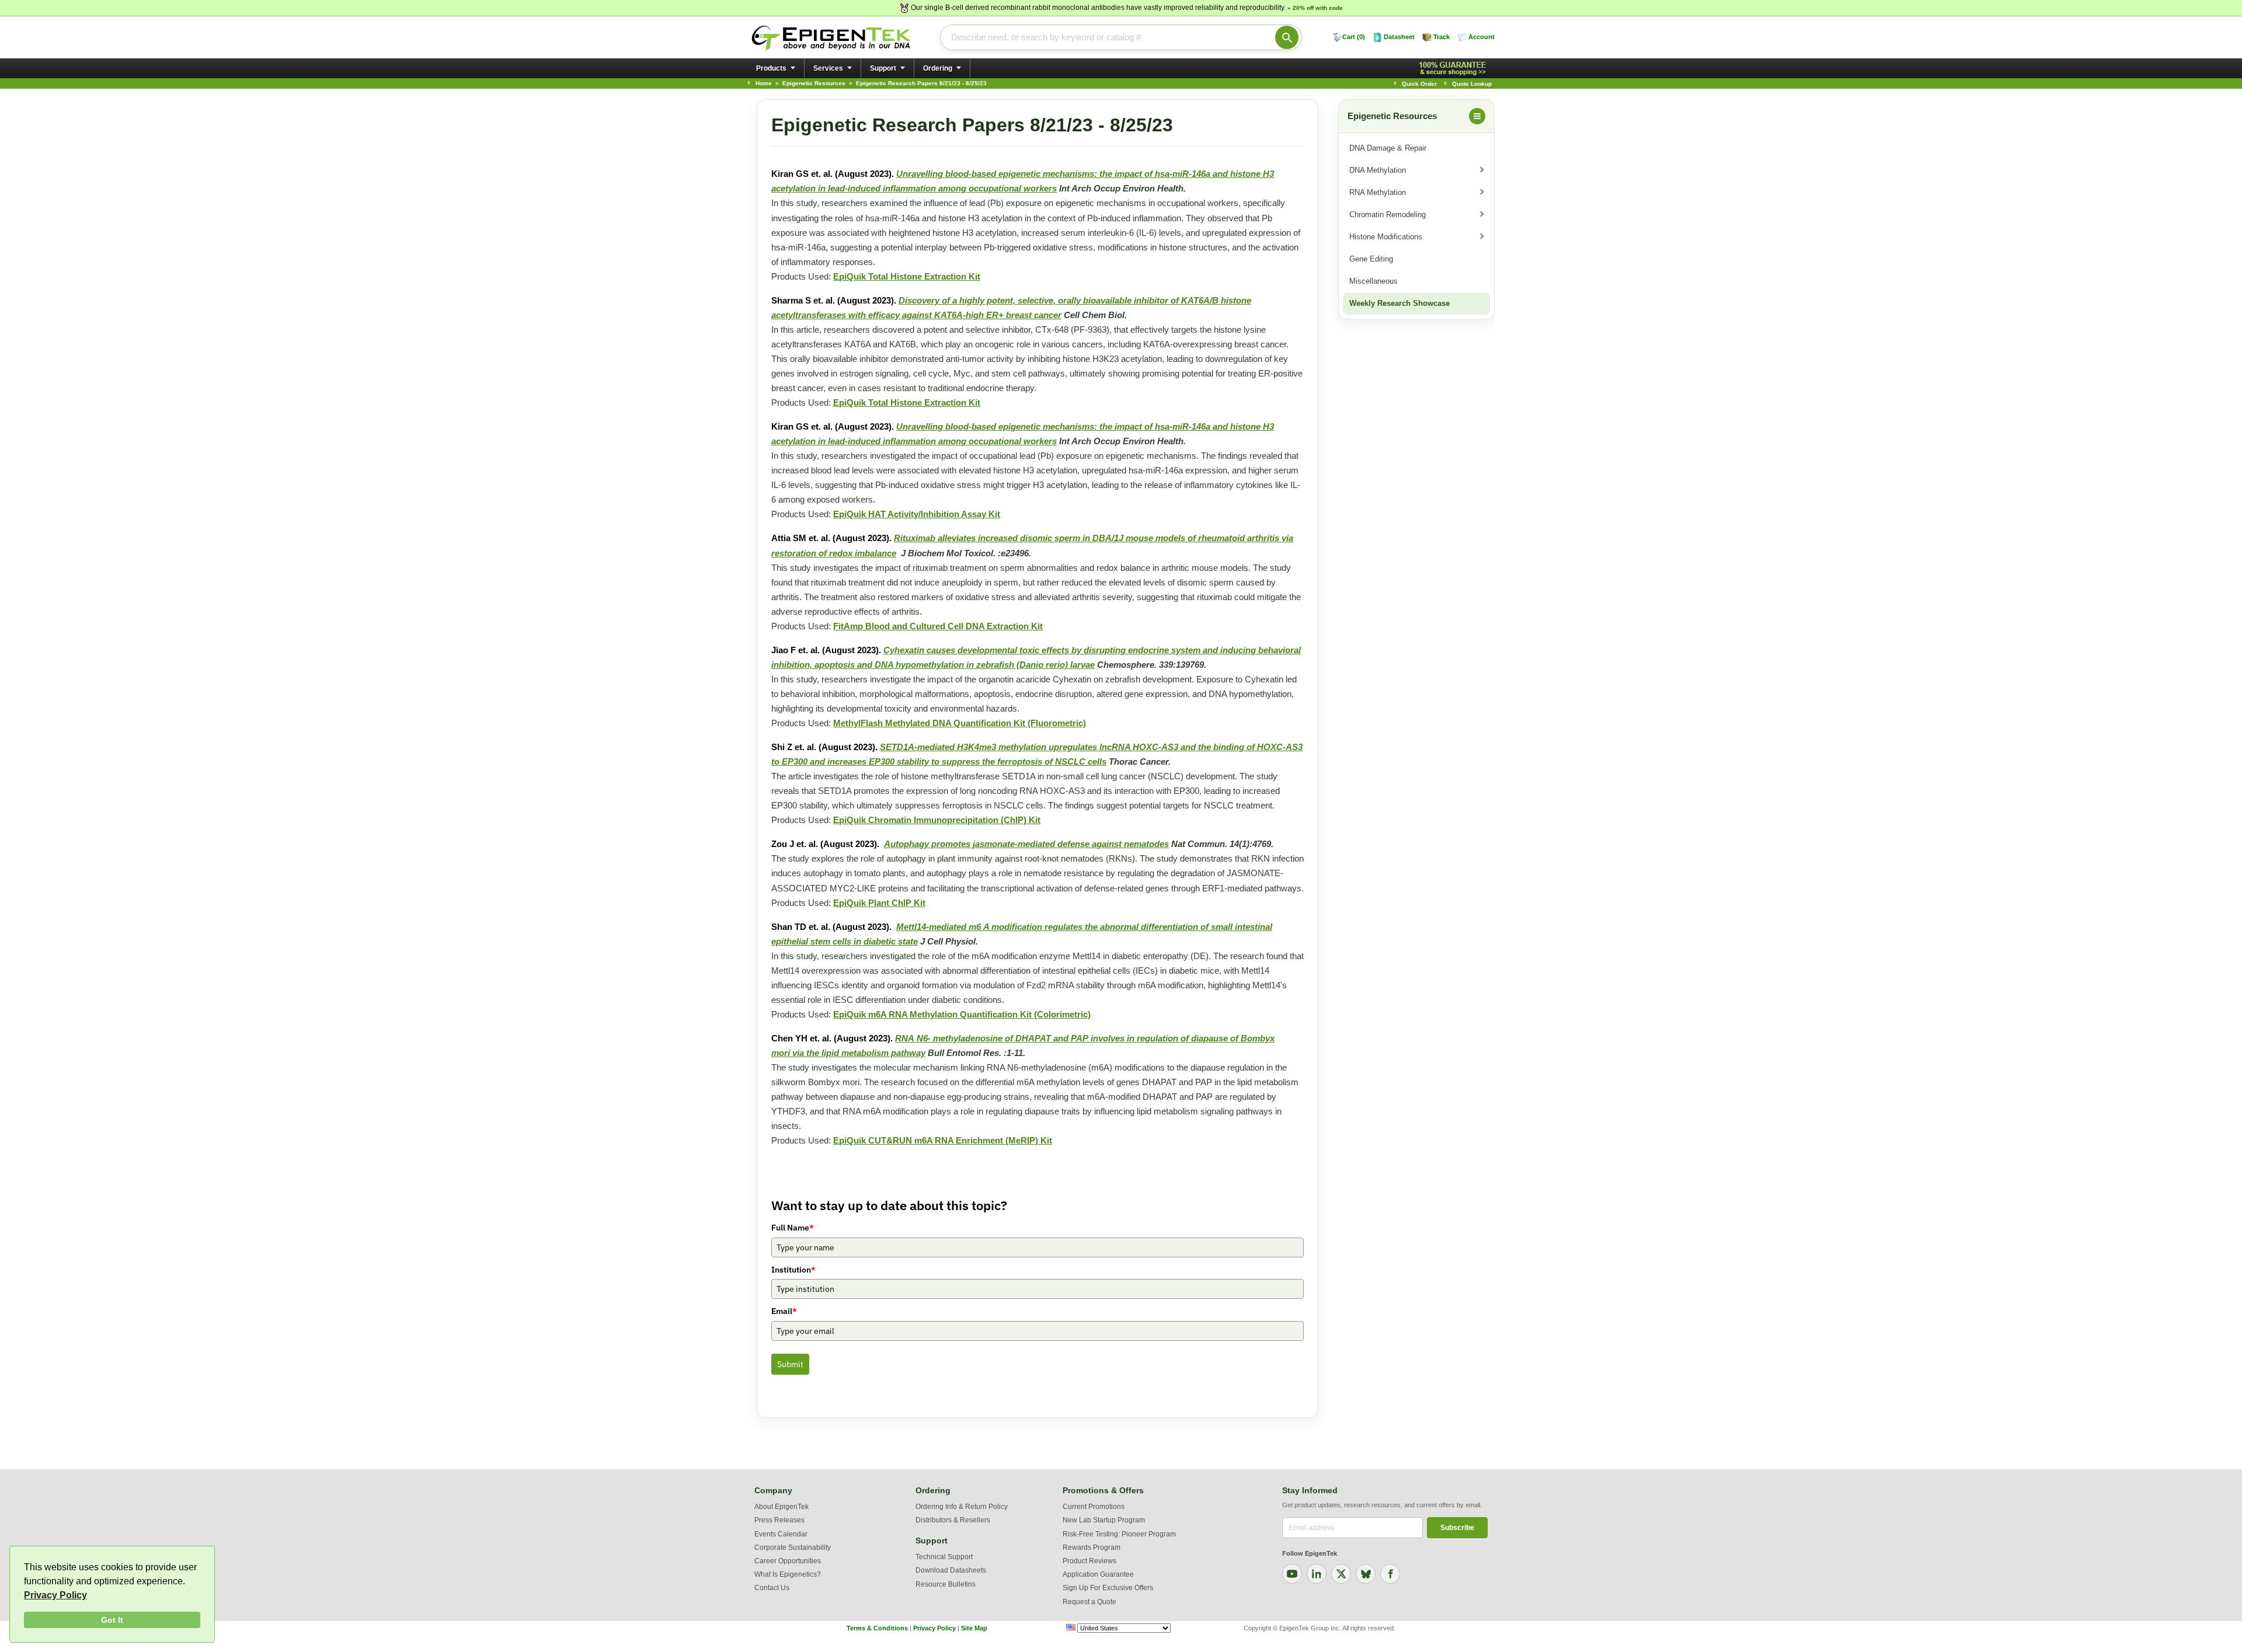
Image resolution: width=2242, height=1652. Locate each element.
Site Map (974, 1628)
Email (784, 1311)
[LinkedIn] (1317, 1574)
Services (828, 68)
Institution (793, 1270)
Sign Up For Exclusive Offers (1108, 1588)
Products (771, 68)
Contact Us (772, 1588)
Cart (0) (1354, 37)
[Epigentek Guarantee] (1454, 69)
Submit (790, 1364)
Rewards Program (1092, 1548)
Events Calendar (781, 1534)
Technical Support (944, 1557)
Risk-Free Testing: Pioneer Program (1119, 1534)
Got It (112, 1620)
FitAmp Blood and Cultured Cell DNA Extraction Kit (938, 626)
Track (1442, 37)
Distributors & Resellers (953, 1520)
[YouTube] (1292, 1574)
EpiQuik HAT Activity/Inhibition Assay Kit (917, 514)
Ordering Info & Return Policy (962, 1507)
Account (1482, 37)
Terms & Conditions (877, 1628)
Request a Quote (1089, 1602)
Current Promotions (1094, 1507)
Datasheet (1399, 37)
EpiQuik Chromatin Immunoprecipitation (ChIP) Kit (937, 820)
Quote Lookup (1472, 84)
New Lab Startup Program (1104, 1520)
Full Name (793, 1228)
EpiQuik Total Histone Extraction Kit (907, 276)
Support (883, 68)
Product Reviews (1089, 1561)
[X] (1341, 1574)
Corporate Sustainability (793, 1548)
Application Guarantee (1098, 1574)
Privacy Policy (55, 1595)
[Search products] (1287, 37)
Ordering (938, 68)
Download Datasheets (951, 1570)
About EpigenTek (781, 1507)
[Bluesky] (1366, 1574)
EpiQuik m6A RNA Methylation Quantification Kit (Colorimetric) (962, 1014)
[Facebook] (1390, 1574)
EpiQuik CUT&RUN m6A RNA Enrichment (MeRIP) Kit (943, 1140)
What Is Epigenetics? (788, 1574)
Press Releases (779, 1520)
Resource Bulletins (946, 1584)
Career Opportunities (788, 1561)
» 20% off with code (1315, 8)
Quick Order (1419, 84)
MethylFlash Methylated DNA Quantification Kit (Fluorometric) (960, 723)
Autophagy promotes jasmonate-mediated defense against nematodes (1026, 844)
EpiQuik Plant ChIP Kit (879, 903)
